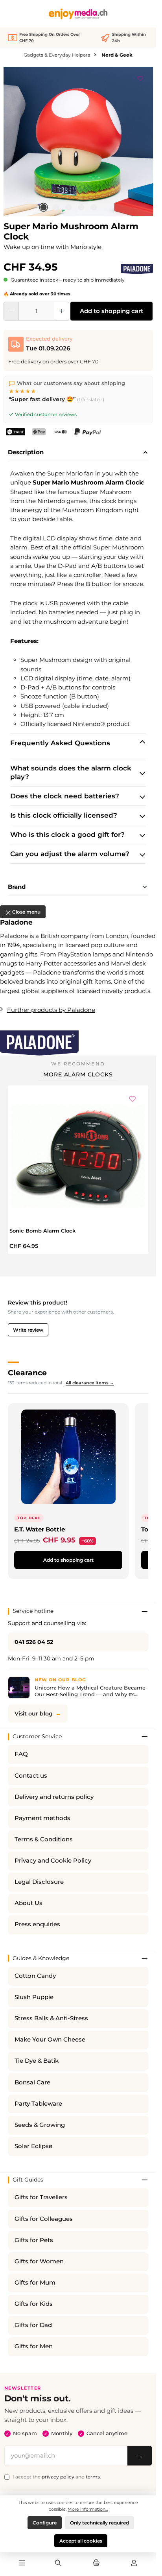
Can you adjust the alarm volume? (70, 854)
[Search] (58, 2563)
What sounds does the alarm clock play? (71, 772)
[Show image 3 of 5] (68, 207)
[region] (78, 142)
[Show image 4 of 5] (81, 207)
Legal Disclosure (39, 1882)
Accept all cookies (81, 2541)
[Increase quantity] (62, 311)
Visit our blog (34, 1714)
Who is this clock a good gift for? (67, 835)
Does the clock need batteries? (65, 796)
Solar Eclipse (33, 2146)
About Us (29, 1903)
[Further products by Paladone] (137, 269)
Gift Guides (28, 2180)
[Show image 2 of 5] (56, 207)
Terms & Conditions (44, 1839)
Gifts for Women (39, 2261)
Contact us (31, 1776)
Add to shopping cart (111, 311)
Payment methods (42, 1818)
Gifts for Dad (33, 2325)
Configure (45, 2523)
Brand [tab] (17, 887)
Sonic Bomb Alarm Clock (42, 1231)
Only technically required (99, 2523)
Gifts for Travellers (41, 2197)
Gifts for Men (34, 2346)
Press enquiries (37, 1924)
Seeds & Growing (40, 2125)
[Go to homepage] (78, 14)
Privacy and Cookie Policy (53, 1861)
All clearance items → (90, 1383)
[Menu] (22, 2563)
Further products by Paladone (51, 1010)
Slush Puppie (34, 1997)
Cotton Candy (35, 1976)
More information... (88, 2509)
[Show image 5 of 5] (94, 207)
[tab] (78, 453)
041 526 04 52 (34, 1642)
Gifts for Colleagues (44, 2219)
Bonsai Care (32, 2082)
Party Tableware (38, 2104)
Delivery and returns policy (54, 1797)
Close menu (26, 912)
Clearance (27, 1373)
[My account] (134, 2563)
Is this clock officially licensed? (64, 815)
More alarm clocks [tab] (78, 1074)
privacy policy (58, 2477)
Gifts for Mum (35, 2283)
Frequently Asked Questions (60, 743)
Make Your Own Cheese (50, 2040)
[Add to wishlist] (140, 77)
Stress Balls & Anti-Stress (51, 2018)
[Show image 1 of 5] (43, 207)
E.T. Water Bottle (40, 1529)
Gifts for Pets (34, 2240)
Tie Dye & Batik (37, 2061)
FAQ (21, 1754)
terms (93, 2477)
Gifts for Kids (34, 2304)
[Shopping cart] (96, 2563)
